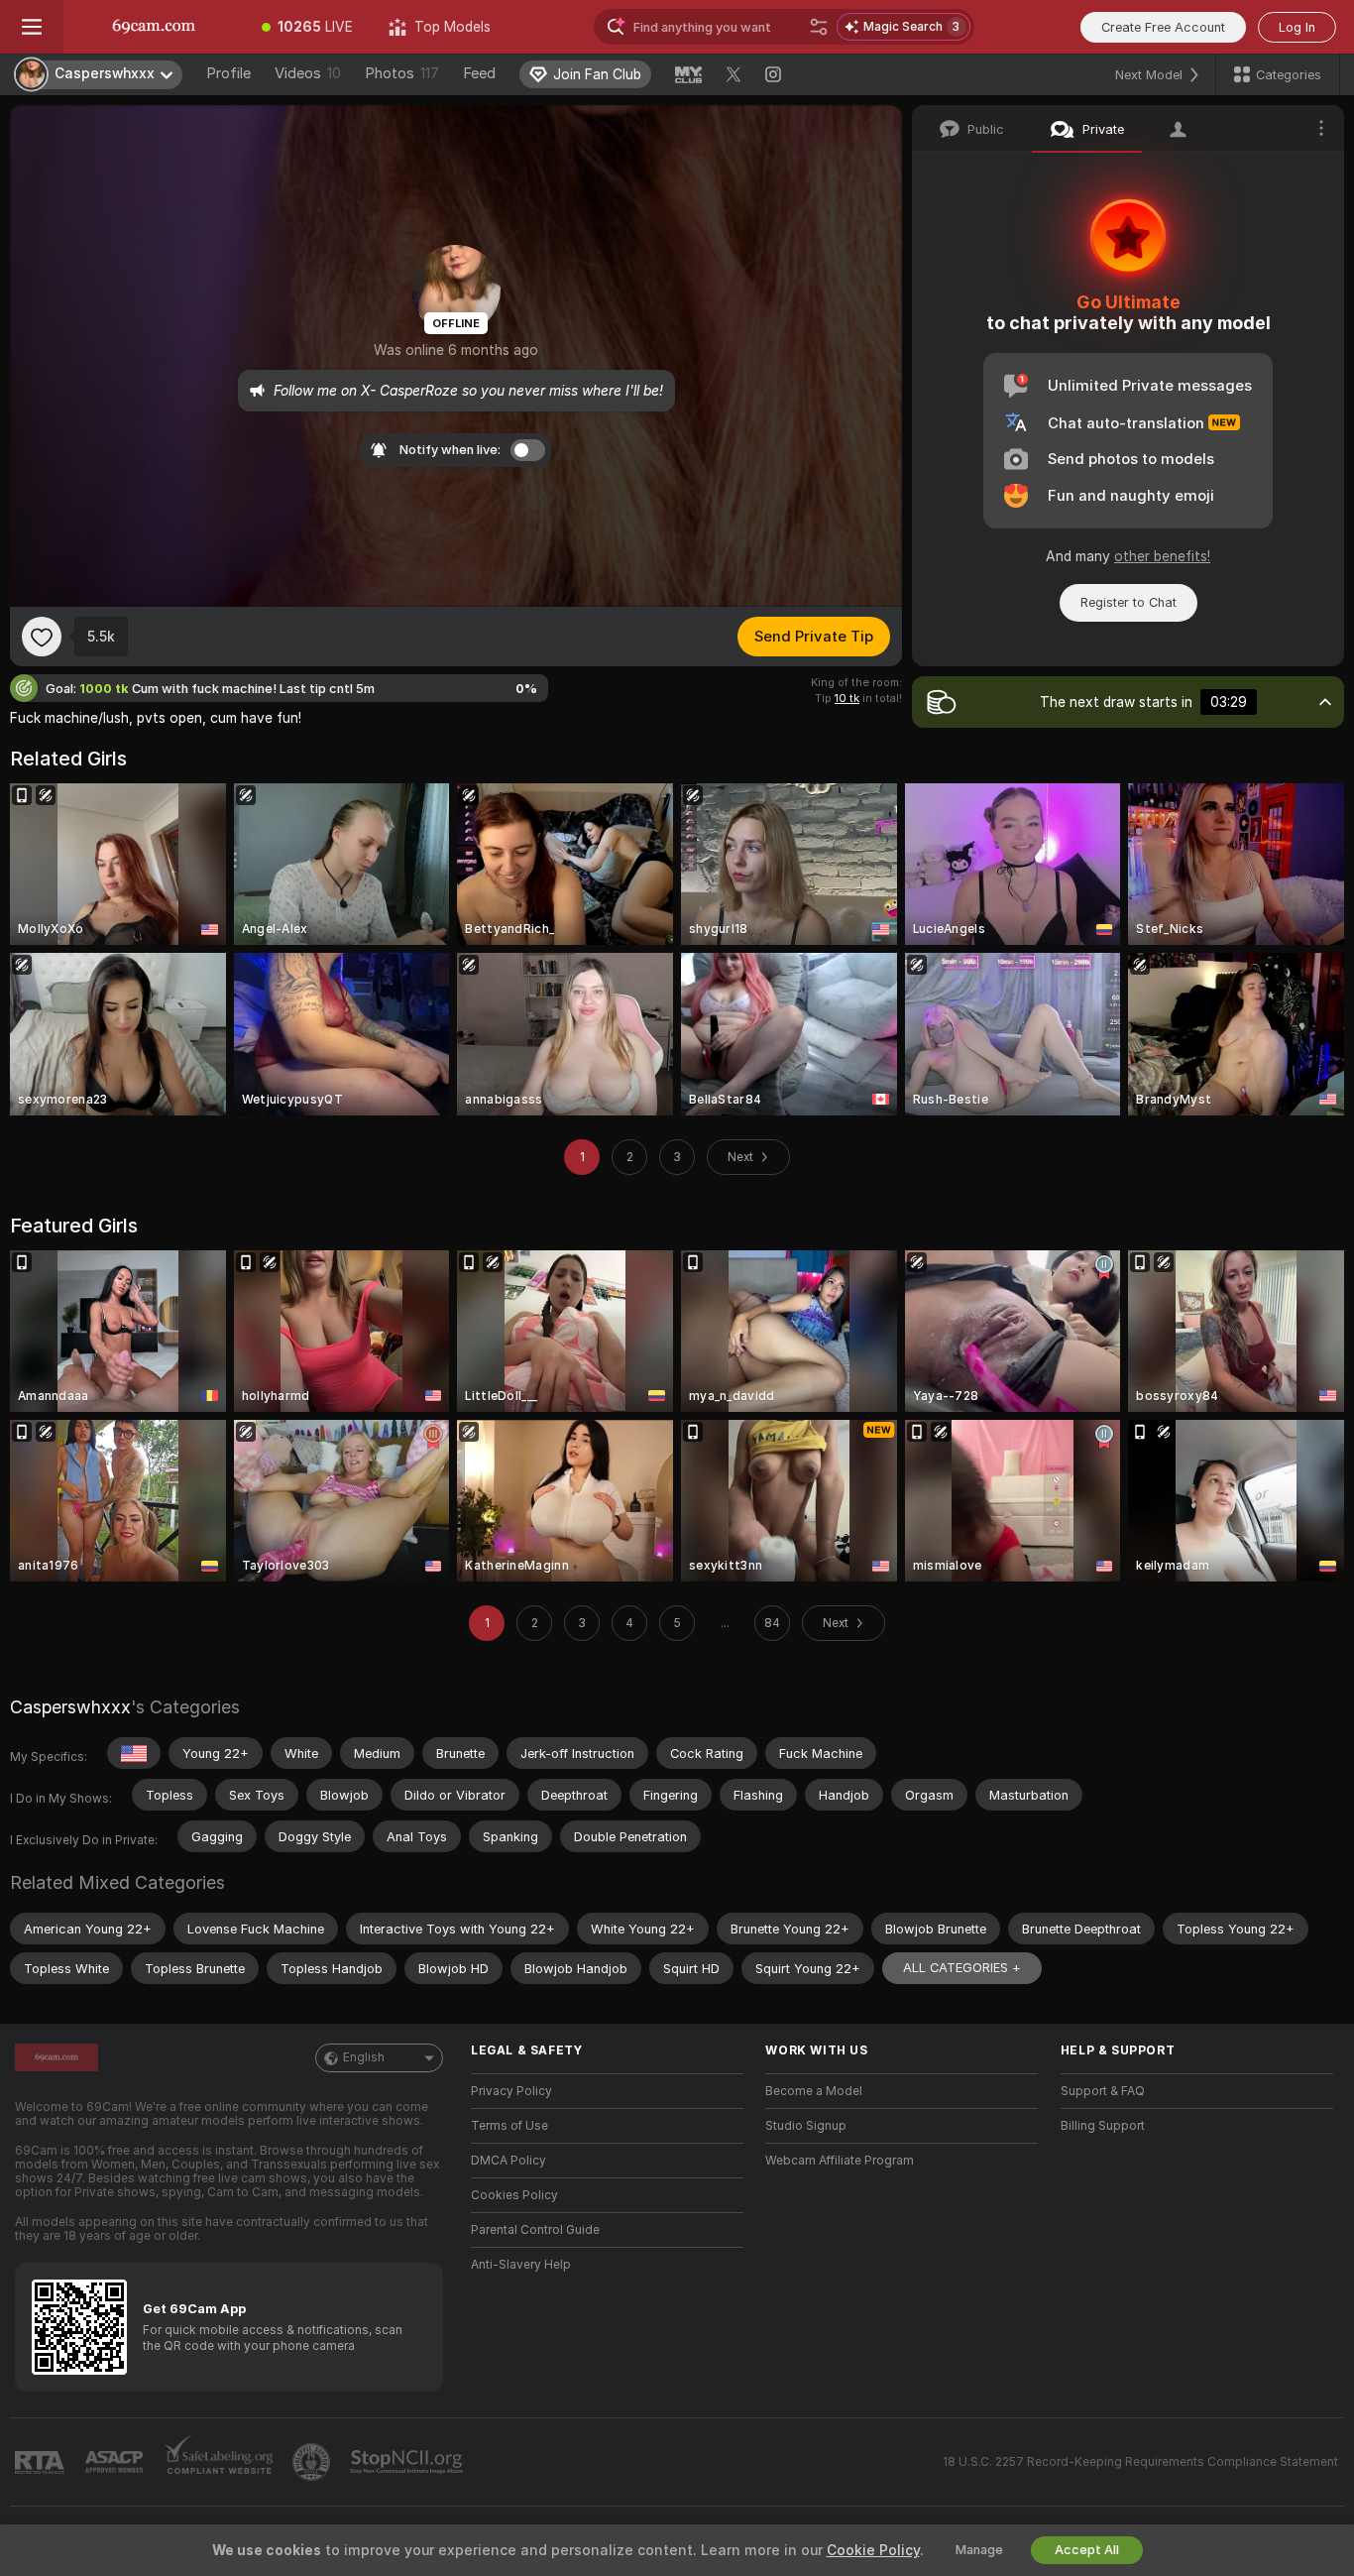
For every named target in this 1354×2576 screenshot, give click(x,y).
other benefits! (1162, 556)
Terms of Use (509, 2126)
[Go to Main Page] (154, 27)
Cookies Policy (514, 2195)
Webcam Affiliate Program (840, 2161)
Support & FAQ (1103, 2091)
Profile (228, 73)
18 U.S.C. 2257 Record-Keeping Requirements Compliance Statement (1140, 2462)
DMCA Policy (508, 2161)
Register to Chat (1128, 602)
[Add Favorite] (42, 637)
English (364, 2057)
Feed (479, 73)
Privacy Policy (511, 2091)
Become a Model (814, 2091)
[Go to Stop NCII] (408, 2462)
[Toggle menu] (32, 27)
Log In (1297, 27)
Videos (308, 73)
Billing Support (1103, 2126)
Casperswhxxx (70, 1707)
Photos (402, 73)
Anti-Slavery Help (521, 2265)
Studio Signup (806, 2126)
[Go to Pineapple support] (313, 2462)
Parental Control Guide (535, 2230)
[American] (134, 1753)
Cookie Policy (873, 2550)
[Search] (819, 27)
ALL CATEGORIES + (962, 1968)
